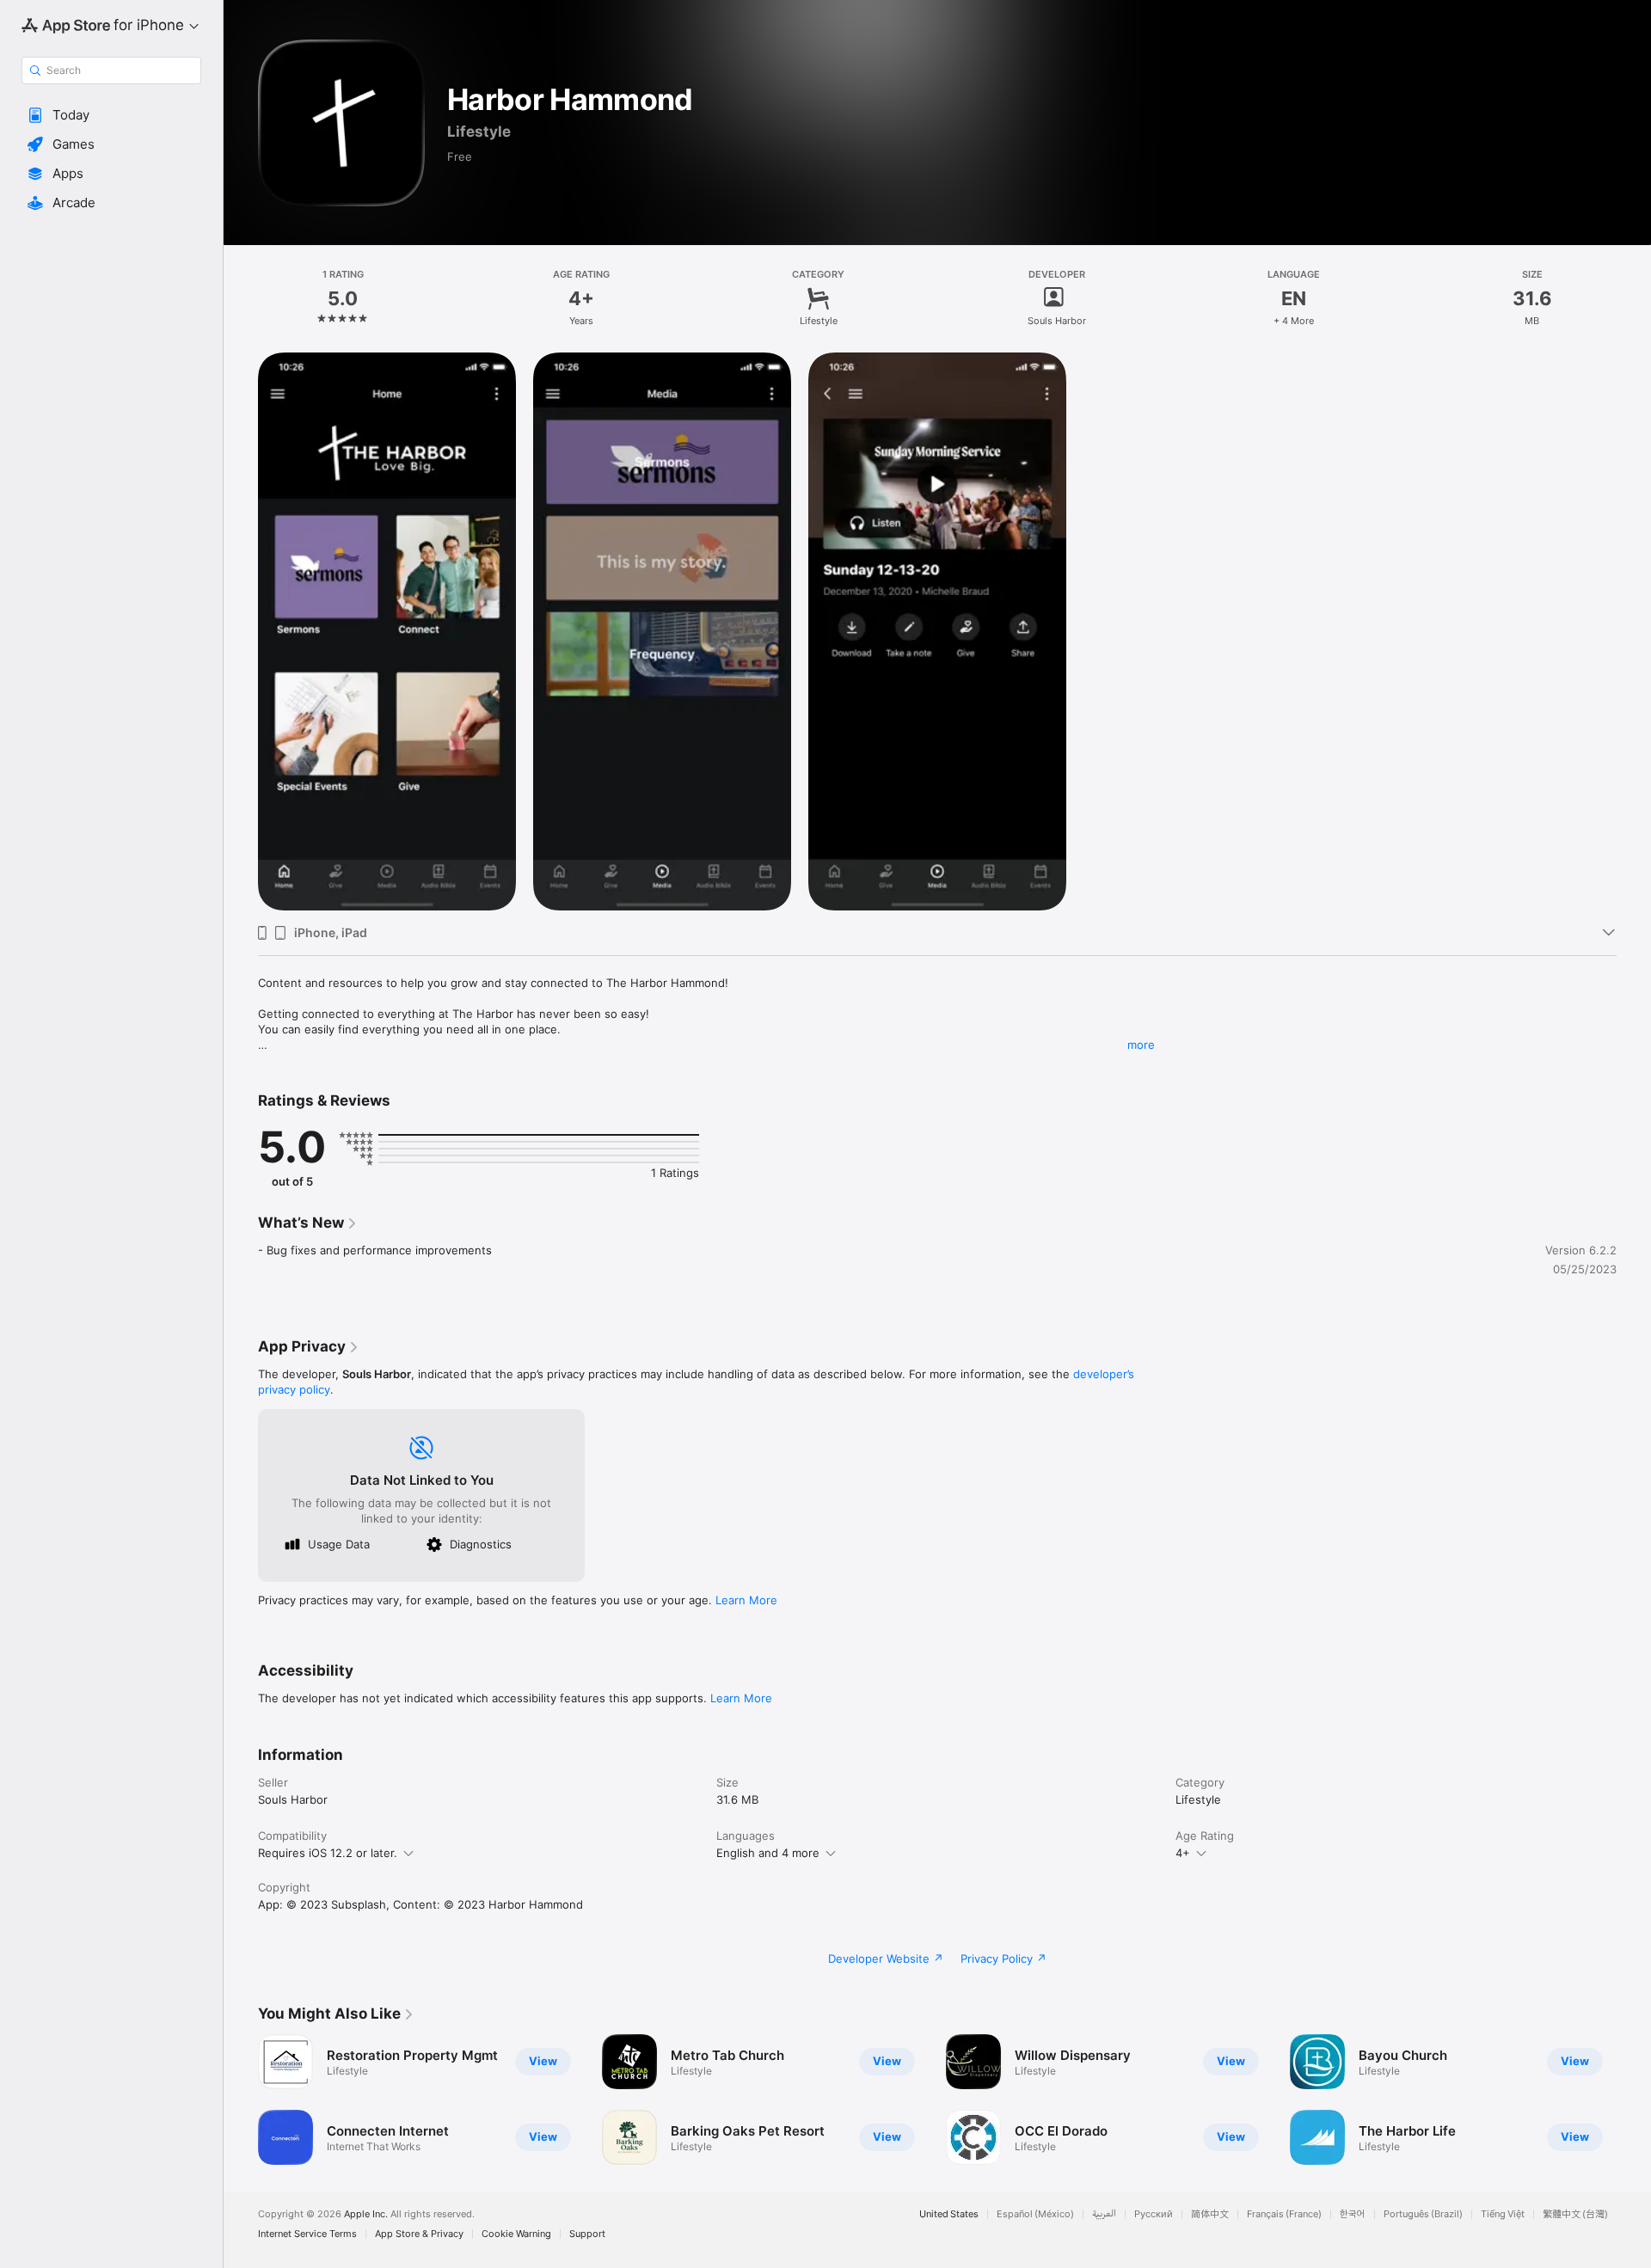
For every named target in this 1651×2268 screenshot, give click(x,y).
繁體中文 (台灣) (1575, 2214)
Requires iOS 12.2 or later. (328, 1853)
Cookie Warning (516, 2234)
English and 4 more (768, 1853)
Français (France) (1284, 2214)
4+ (1183, 1853)
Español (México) (1035, 2214)
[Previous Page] (241, 2099)
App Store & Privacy (419, 2234)
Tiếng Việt (1503, 2214)
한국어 (1353, 2214)
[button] (111, 115)
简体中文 (1210, 2214)
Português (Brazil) (1423, 2214)
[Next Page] (1634, 2099)
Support (587, 2234)
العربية (1104, 2214)
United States (949, 2214)
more (1141, 1045)
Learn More (746, 1600)
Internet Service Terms (307, 2234)
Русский (1154, 2214)
